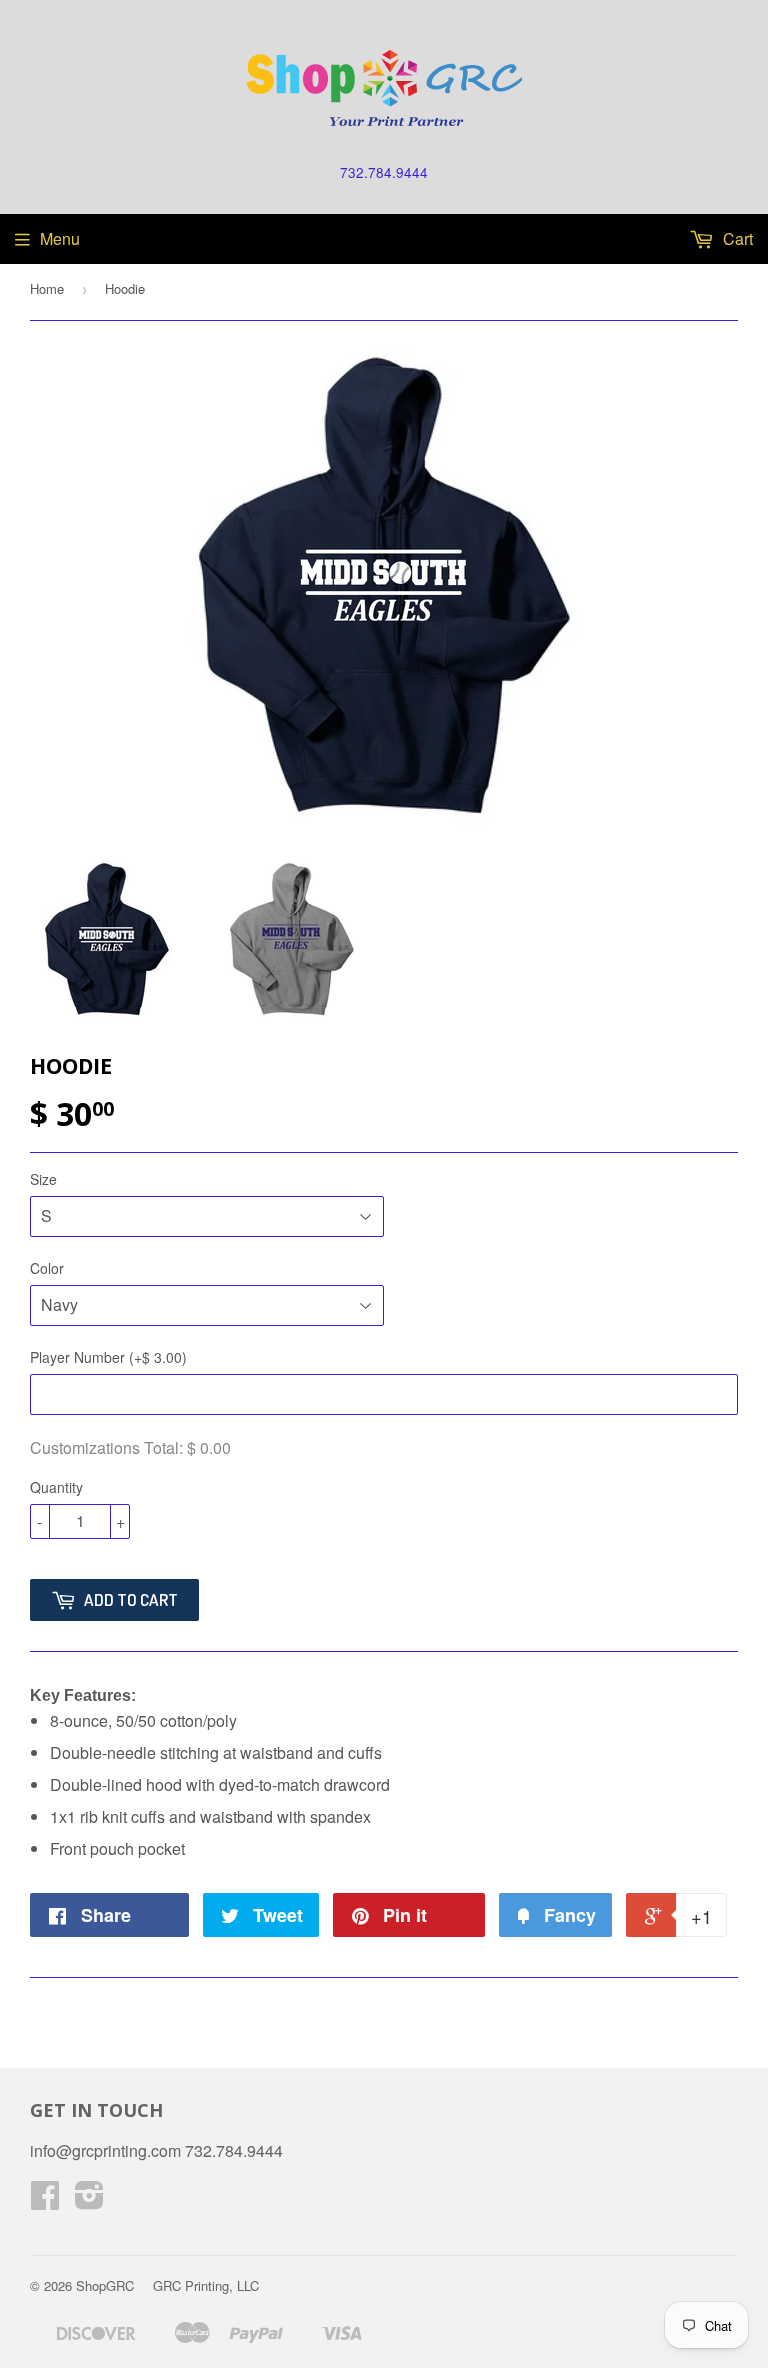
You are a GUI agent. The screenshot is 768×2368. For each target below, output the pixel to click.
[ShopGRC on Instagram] (89, 2200)
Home (47, 288)
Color (47, 1268)
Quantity (56, 1487)
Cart (736, 238)
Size (43, 1179)
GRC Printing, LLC (206, 2285)
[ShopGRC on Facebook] (45, 2200)
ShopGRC (105, 2285)
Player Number (108, 1357)
